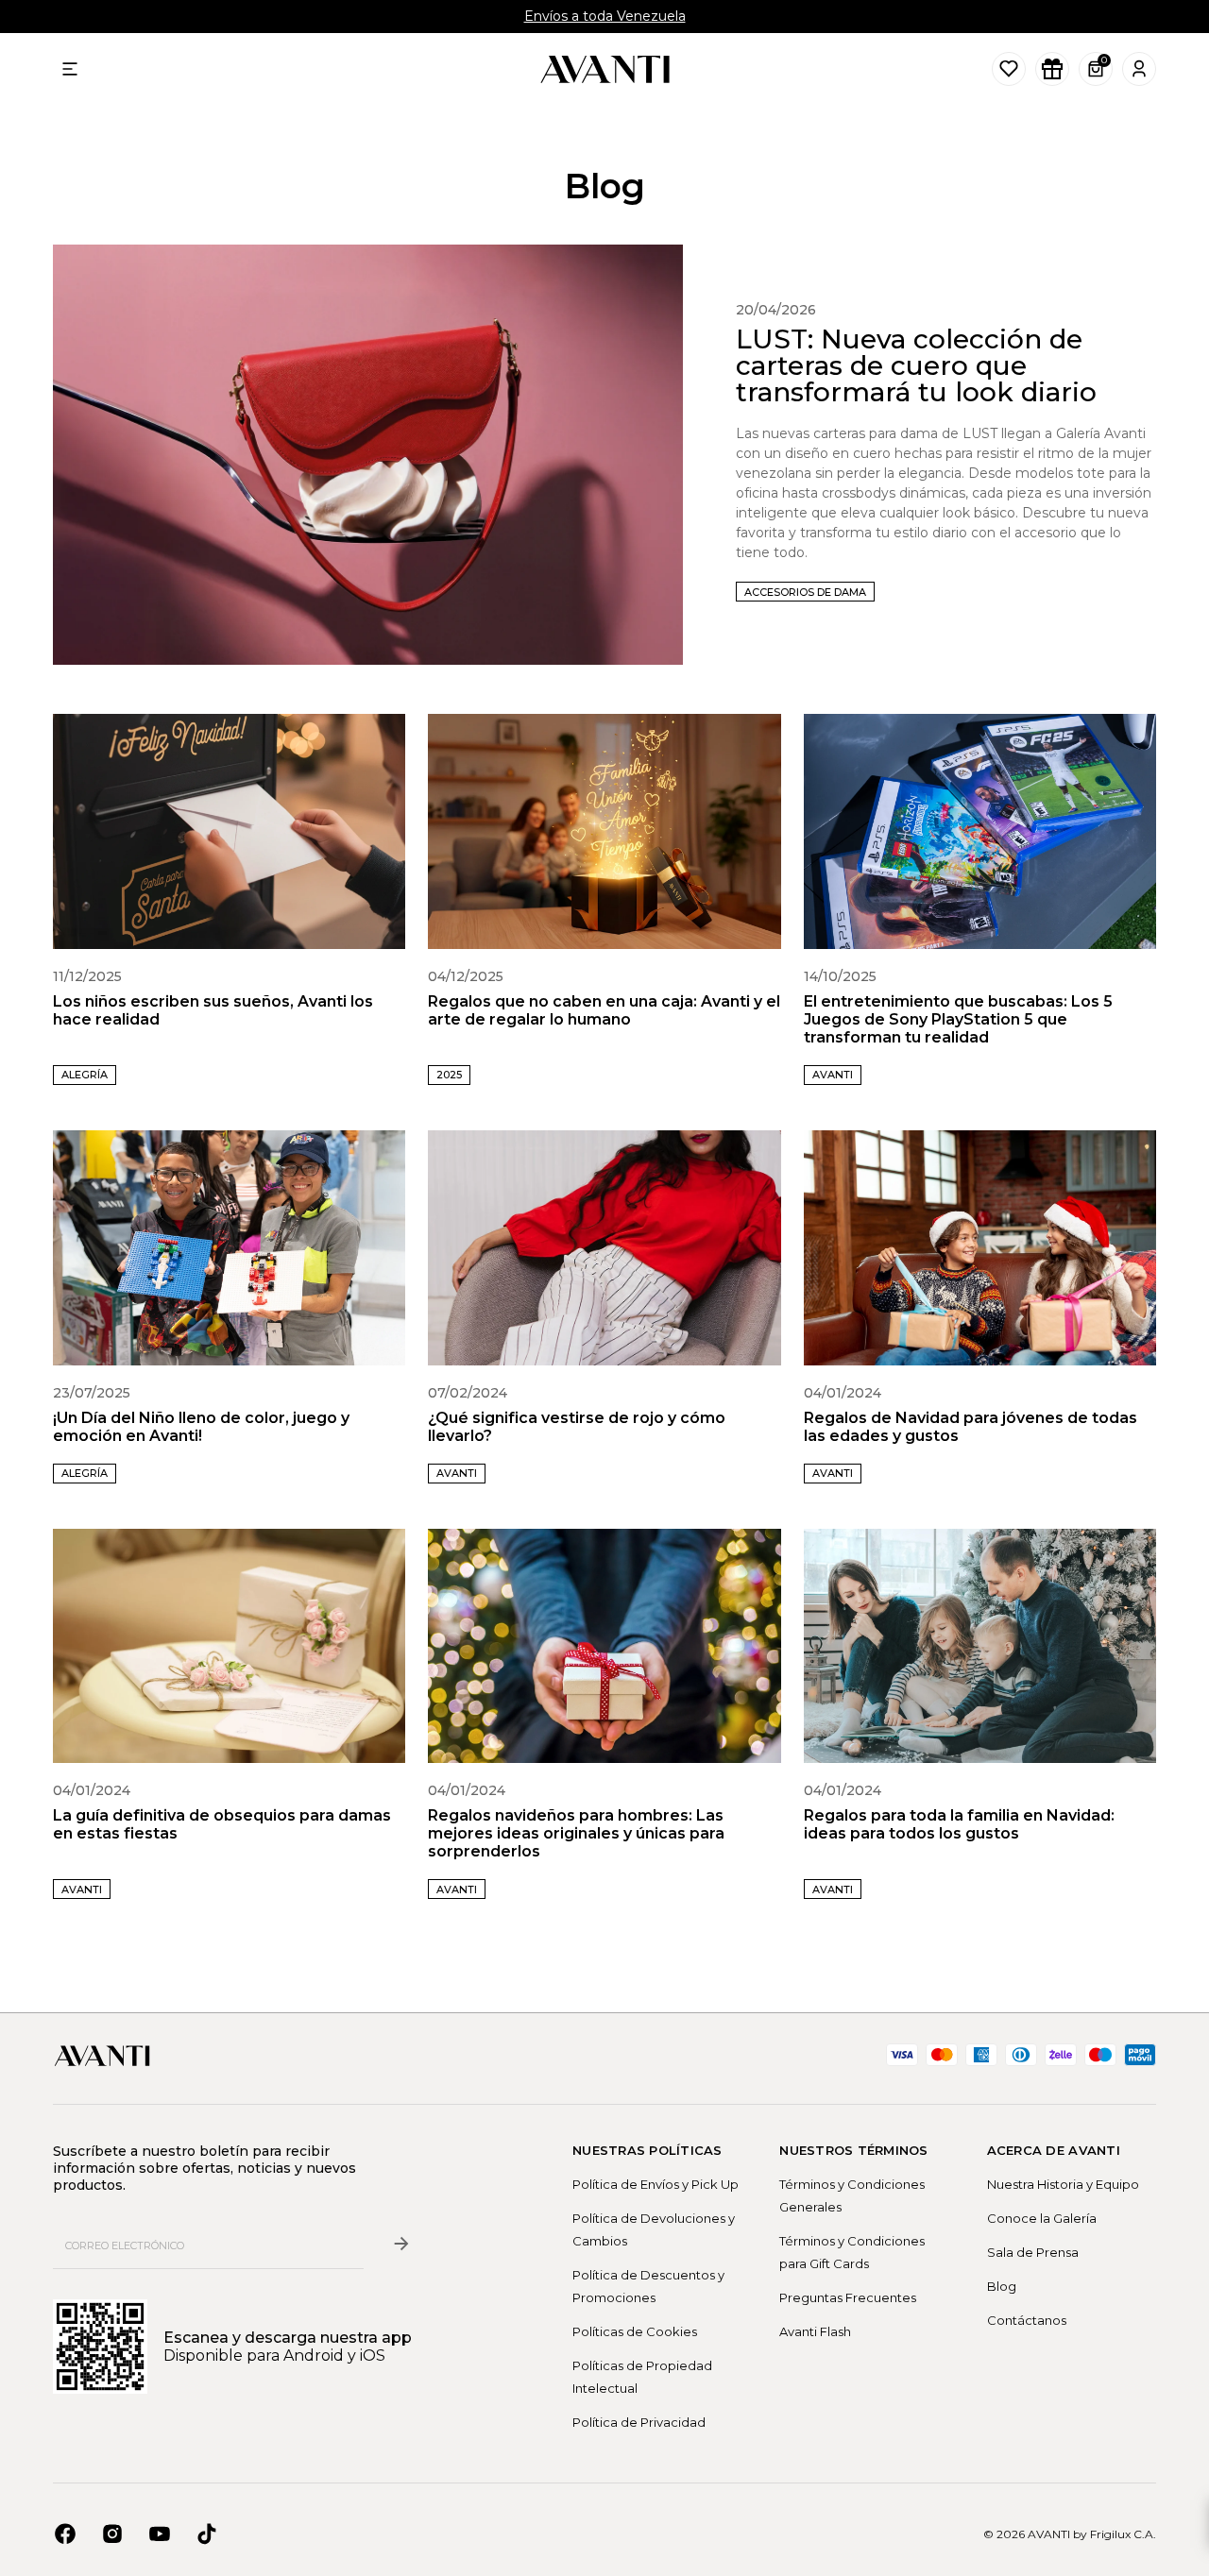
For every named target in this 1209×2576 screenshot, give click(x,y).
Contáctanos (1027, 2320)
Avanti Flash (815, 2331)
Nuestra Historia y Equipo (1063, 2184)
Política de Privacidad (639, 2422)
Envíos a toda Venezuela (605, 16)
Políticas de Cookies (635, 2331)
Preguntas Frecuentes (848, 2297)
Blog (1002, 2286)
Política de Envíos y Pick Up (656, 2184)
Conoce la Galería (1042, 2218)
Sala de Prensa (1033, 2252)
